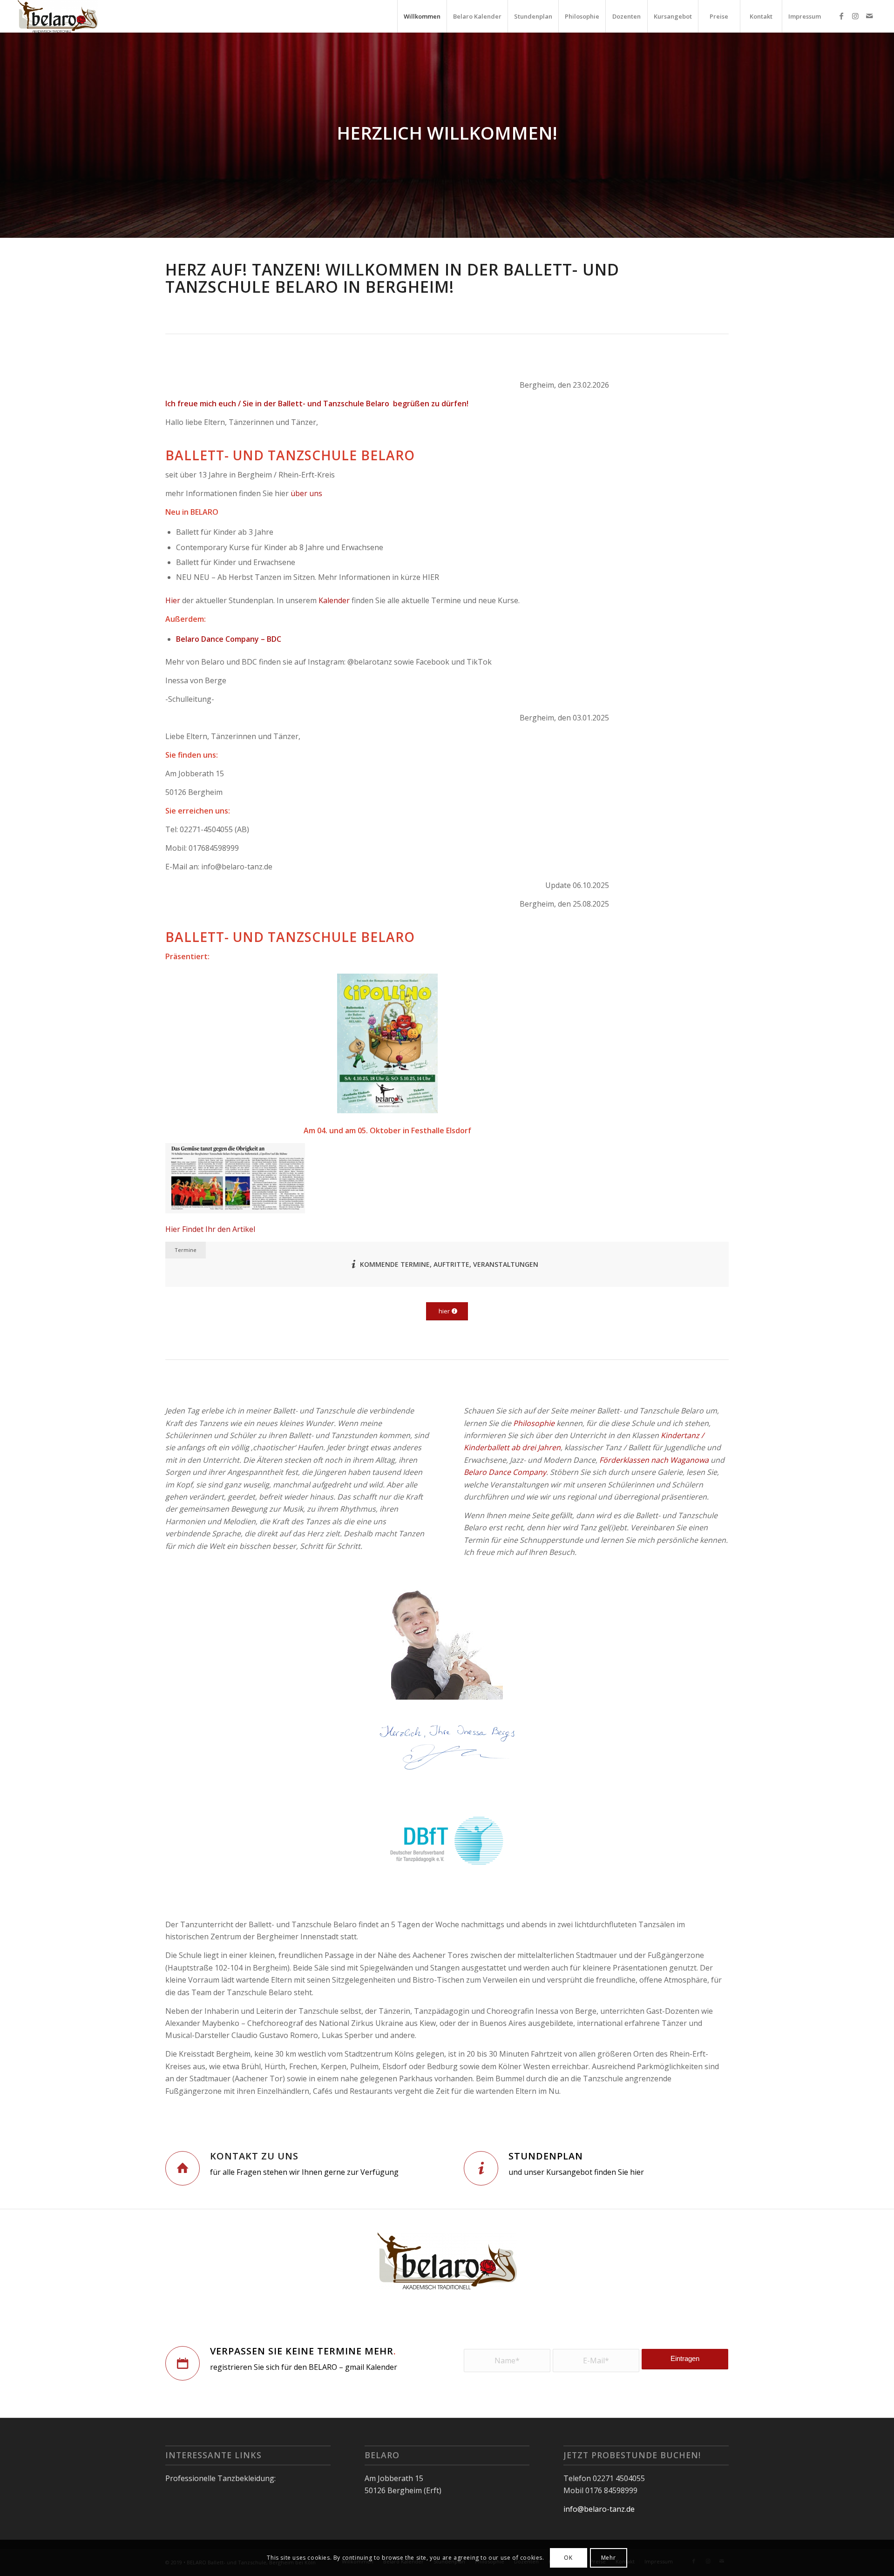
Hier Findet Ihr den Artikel (210, 1229)
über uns (306, 493)
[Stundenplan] (481, 2168)
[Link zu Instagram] (855, 16)
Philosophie (534, 1423)
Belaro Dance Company (505, 1472)
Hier (173, 600)
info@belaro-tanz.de (599, 2509)
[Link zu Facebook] (841, 16)
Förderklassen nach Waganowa (654, 1460)
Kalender (334, 600)
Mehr (608, 2558)
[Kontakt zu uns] (183, 2168)
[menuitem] (422, 16)
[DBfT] (447, 1842)
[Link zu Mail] (869, 16)
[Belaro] (58, 16)
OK (568, 2558)
